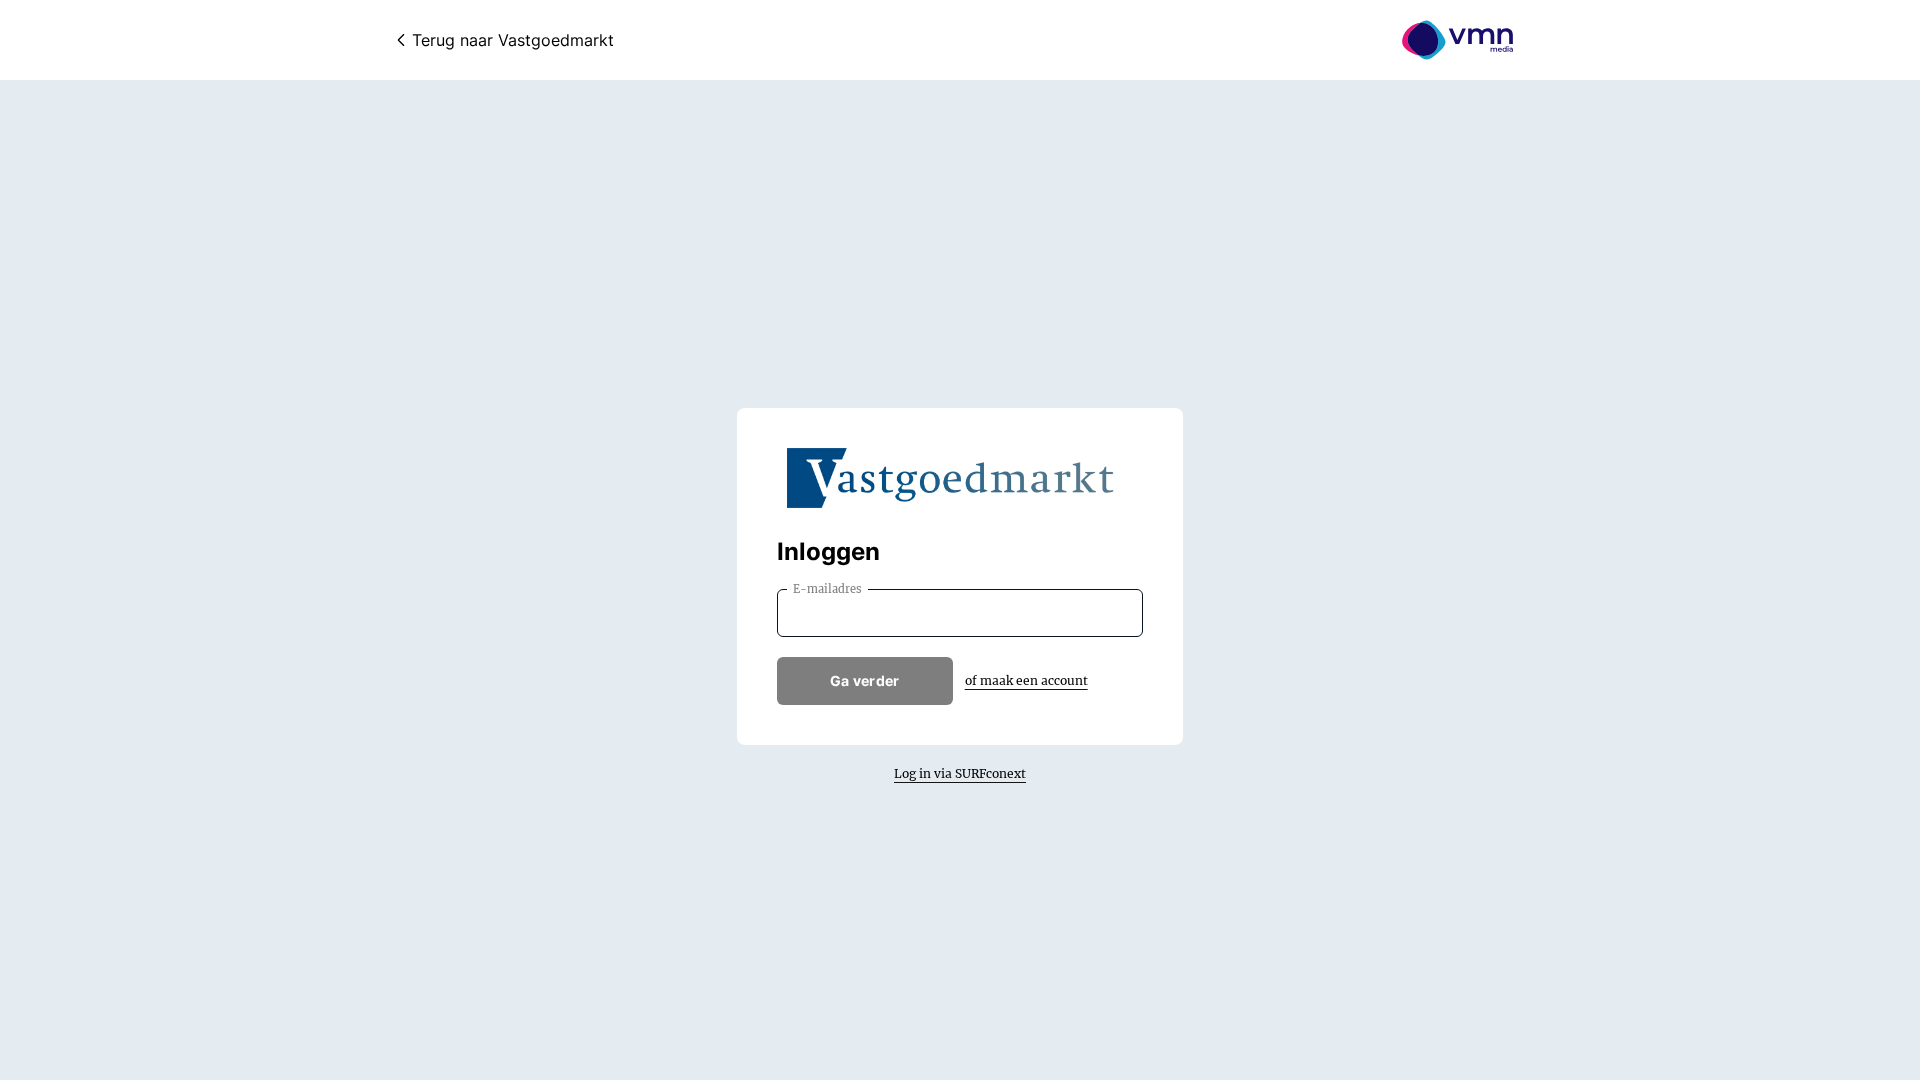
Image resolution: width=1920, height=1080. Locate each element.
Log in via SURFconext (960, 773)
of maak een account (1026, 680)
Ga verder (865, 680)
